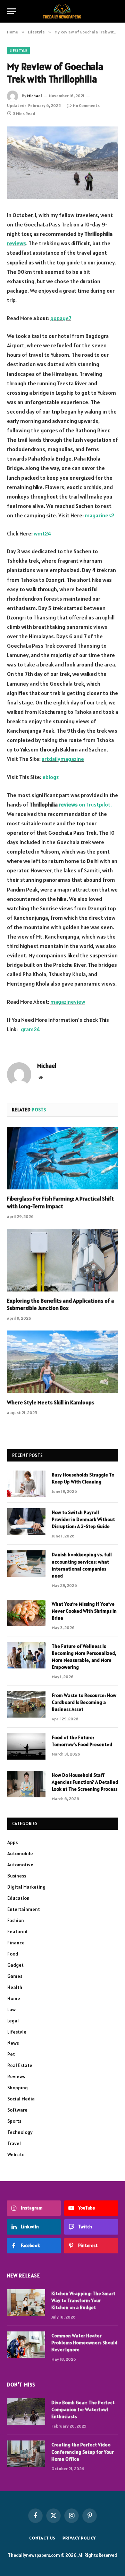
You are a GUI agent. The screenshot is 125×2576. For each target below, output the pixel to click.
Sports (14, 2121)
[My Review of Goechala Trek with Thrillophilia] (62, 163)
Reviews (16, 2076)
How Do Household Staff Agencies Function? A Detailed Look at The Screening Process (85, 1782)
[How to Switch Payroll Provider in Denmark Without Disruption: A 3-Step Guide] (26, 1521)
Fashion (16, 1920)
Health (15, 1987)
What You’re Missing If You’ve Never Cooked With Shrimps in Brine (84, 1611)
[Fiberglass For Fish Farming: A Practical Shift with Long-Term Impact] (62, 1158)
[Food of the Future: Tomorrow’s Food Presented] (26, 1746)
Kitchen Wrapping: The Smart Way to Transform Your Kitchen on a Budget (83, 2300)
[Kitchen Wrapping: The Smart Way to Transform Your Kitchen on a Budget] (26, 2303)
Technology (20, 2132)
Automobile (20, 1853)
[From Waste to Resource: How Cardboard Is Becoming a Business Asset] (26, 1704)
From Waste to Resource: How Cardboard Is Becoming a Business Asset (84, 1702)
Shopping (18, 2088)
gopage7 (61, 318)
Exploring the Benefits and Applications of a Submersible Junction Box (60, 1304)
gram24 (30, 1029)
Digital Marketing (26, 1887)
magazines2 (99, 515)
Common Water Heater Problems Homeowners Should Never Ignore (84, 2343)
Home (14, 1998)
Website (16, 2154)
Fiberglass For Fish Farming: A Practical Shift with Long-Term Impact (60, 1202)
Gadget (15, 1965)
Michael (35, 96)
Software (17, 2110)
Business (17, 1876)
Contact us (42, 2538)
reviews (16, 243)
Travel (14, 2143)
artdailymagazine (63, 759)
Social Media (21, 2099)
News (13, 2043)
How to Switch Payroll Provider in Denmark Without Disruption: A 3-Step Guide (83, 1519)
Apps (12, 1842)
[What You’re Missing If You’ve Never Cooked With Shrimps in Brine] (26, 1613)
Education (18, 1898)
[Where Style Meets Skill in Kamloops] (62, 1362)
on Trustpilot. (95, 804)
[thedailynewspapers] (63, 11)
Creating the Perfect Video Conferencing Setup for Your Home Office (82, 2452)
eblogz (51, 777)
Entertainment (24, 1909)
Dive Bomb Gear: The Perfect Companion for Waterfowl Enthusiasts (83, 2409)
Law (11, 2010)
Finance (16, 1943)
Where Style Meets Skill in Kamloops (51, 1402)
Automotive (20, 1865)
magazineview (68, 1002)
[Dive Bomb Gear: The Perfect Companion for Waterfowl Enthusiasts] (26, 2412)
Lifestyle (18, 51)
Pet (11, 2054)
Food (13, 1954)
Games (15, 1976)
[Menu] (11, 11)
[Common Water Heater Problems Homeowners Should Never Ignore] (26, 2345)
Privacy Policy (79, 2538)
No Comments (86, 105)
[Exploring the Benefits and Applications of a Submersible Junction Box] (62, 1260)
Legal (13, 2021)
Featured (17, 1931)
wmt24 (42, 533)
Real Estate (20, 2065)
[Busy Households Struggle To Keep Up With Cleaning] (26, 1484)
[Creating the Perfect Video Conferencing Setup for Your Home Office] (26, 2454)
